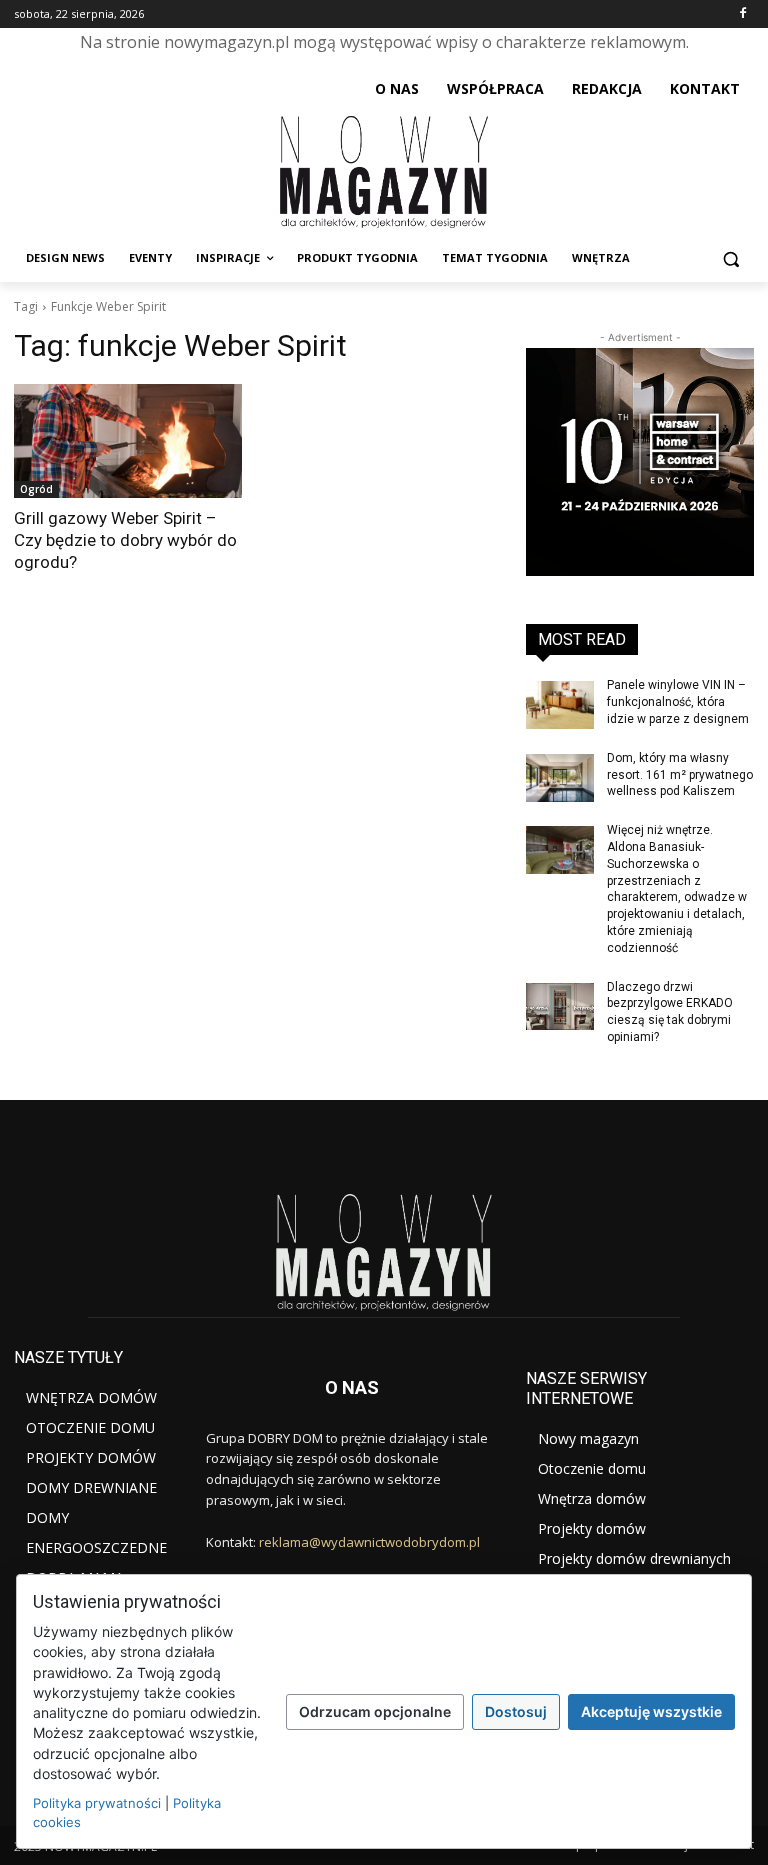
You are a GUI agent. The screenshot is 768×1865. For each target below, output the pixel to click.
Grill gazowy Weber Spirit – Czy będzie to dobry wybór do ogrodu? (125, 540)
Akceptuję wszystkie (651, 1711)
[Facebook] (742, 14)
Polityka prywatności (97, 1803)
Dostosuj (516, 1711)
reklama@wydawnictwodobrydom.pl (369, 1542)
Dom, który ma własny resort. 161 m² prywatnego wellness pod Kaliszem (680, 775)
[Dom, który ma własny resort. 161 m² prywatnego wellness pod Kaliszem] (560, 778)
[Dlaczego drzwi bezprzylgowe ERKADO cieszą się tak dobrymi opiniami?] (560, 1007)
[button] (730, 258)
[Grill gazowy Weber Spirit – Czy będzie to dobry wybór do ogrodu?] (128, 441)
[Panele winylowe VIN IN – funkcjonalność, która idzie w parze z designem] (560, 705)
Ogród (36, 489)
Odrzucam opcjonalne (375, 1711)
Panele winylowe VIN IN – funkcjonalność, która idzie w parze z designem (678, 702)
